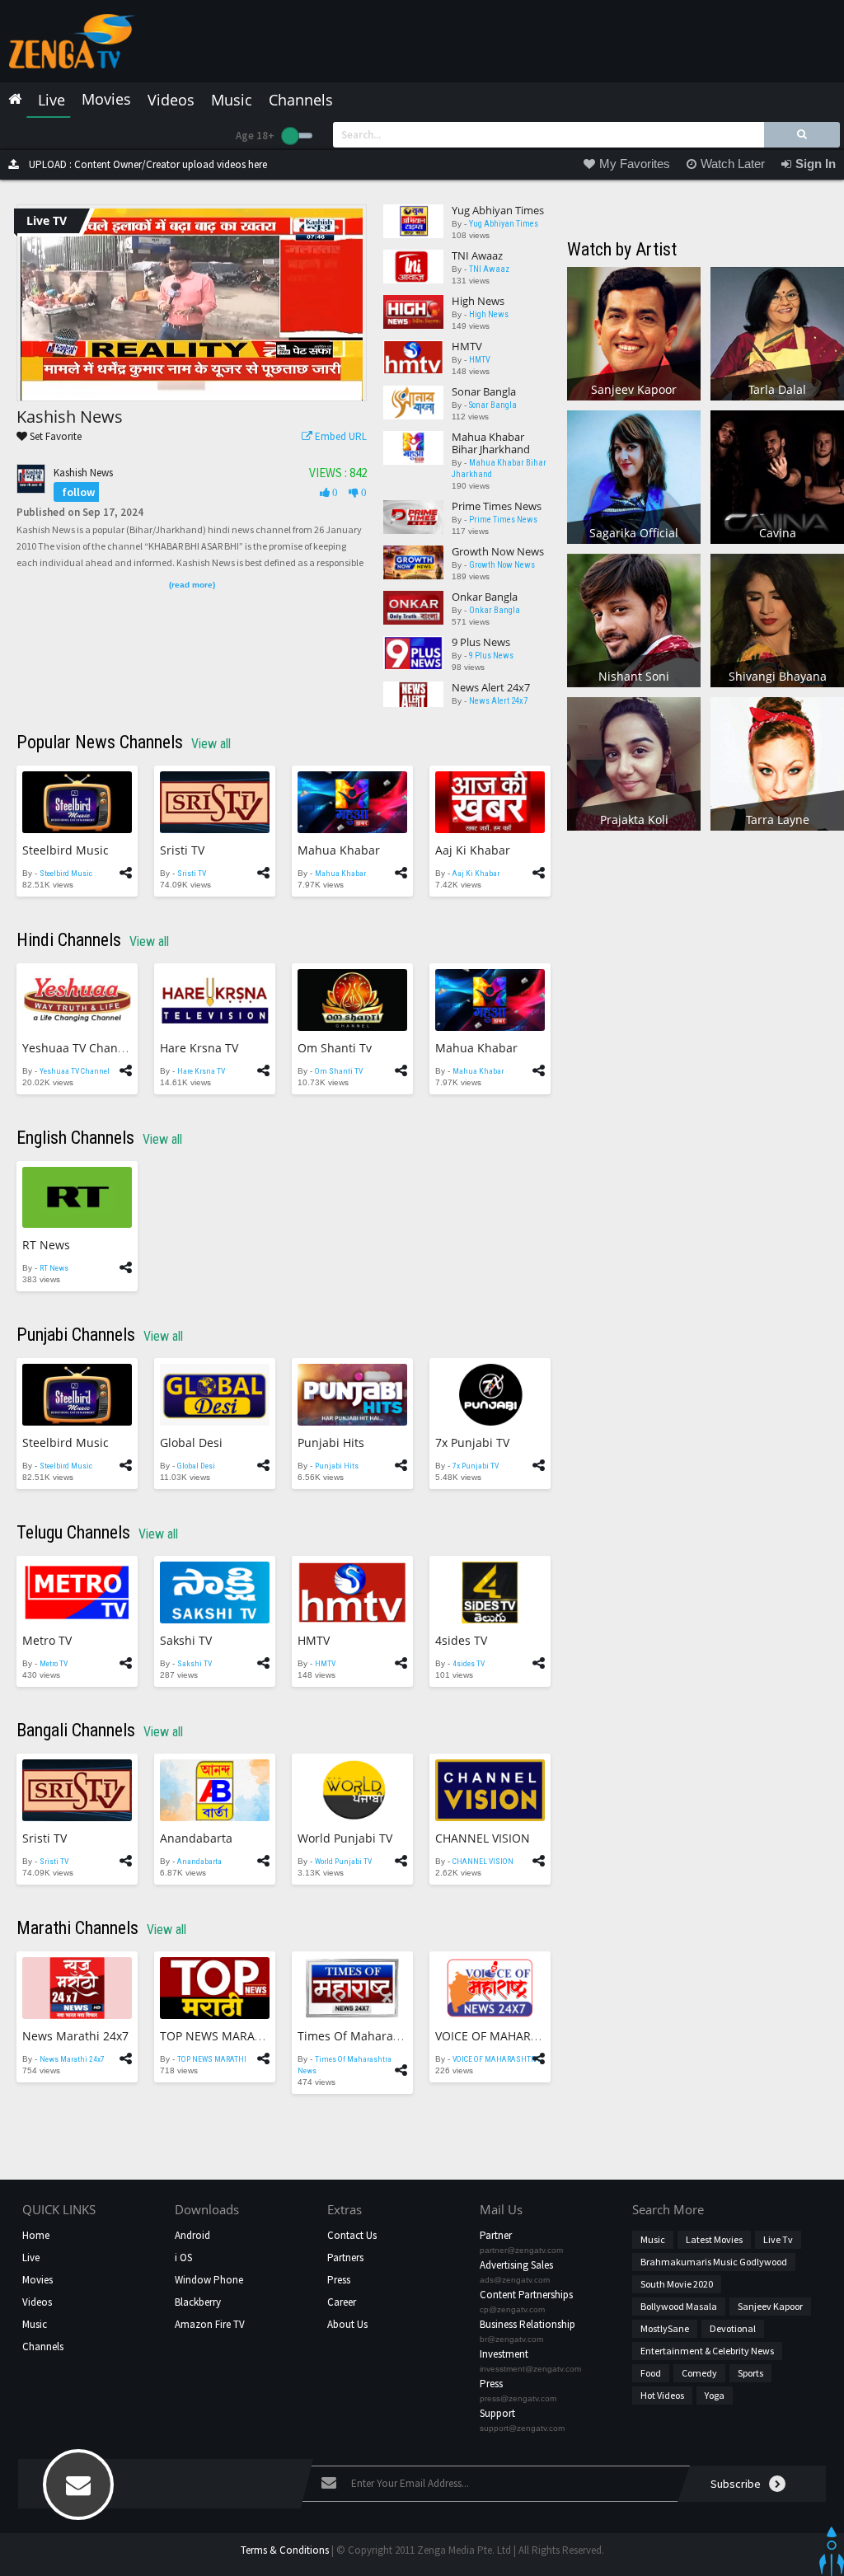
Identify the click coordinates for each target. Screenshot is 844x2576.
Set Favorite (54, 436)
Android (192, 2235)
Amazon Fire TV (210, 2324)
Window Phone (209, 2280)
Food (651, 2373)
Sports (750, 2373)
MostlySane (665, 2328)
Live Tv (778, 2239)
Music (35, 2324)
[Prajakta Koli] (634, 763)
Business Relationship (527, 2324)
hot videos (662, 2395)
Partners (345, 2258)
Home (36, 2235)
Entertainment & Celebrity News (707, 2351)
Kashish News (83, 473)
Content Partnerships (526, 2295)
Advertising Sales (516, 2265)
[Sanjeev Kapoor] (634, 333)
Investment (504, 2354)
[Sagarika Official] (634, 476)
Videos (37, 2302)
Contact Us (352, 2235)
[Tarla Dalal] (777, 333)
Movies (38, 2280)
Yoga (715, 2395)
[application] (192, 304)
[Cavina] (777, 476)
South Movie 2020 (677, 2284)
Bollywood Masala (679, 2306)
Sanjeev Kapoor (770, 2306)
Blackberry (198, 2302)
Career (342, 2302)
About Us (347, 2324)
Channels (43, 2347)
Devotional (733, 2328)
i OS (183, 2258)
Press (339, 2280)
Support (497, 2413)
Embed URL (340, 436)
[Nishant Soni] (634, 619)
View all (211, 744)
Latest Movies (714, 2239)
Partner (496, 2235)
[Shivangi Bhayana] (777, 619)
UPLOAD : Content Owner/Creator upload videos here (147, 164)
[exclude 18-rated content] (297, 136)
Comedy (699, 2373)
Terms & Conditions (285, 2550)
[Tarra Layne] (777, 763)
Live (31, 2258)
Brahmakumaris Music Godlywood (714, 2262)
